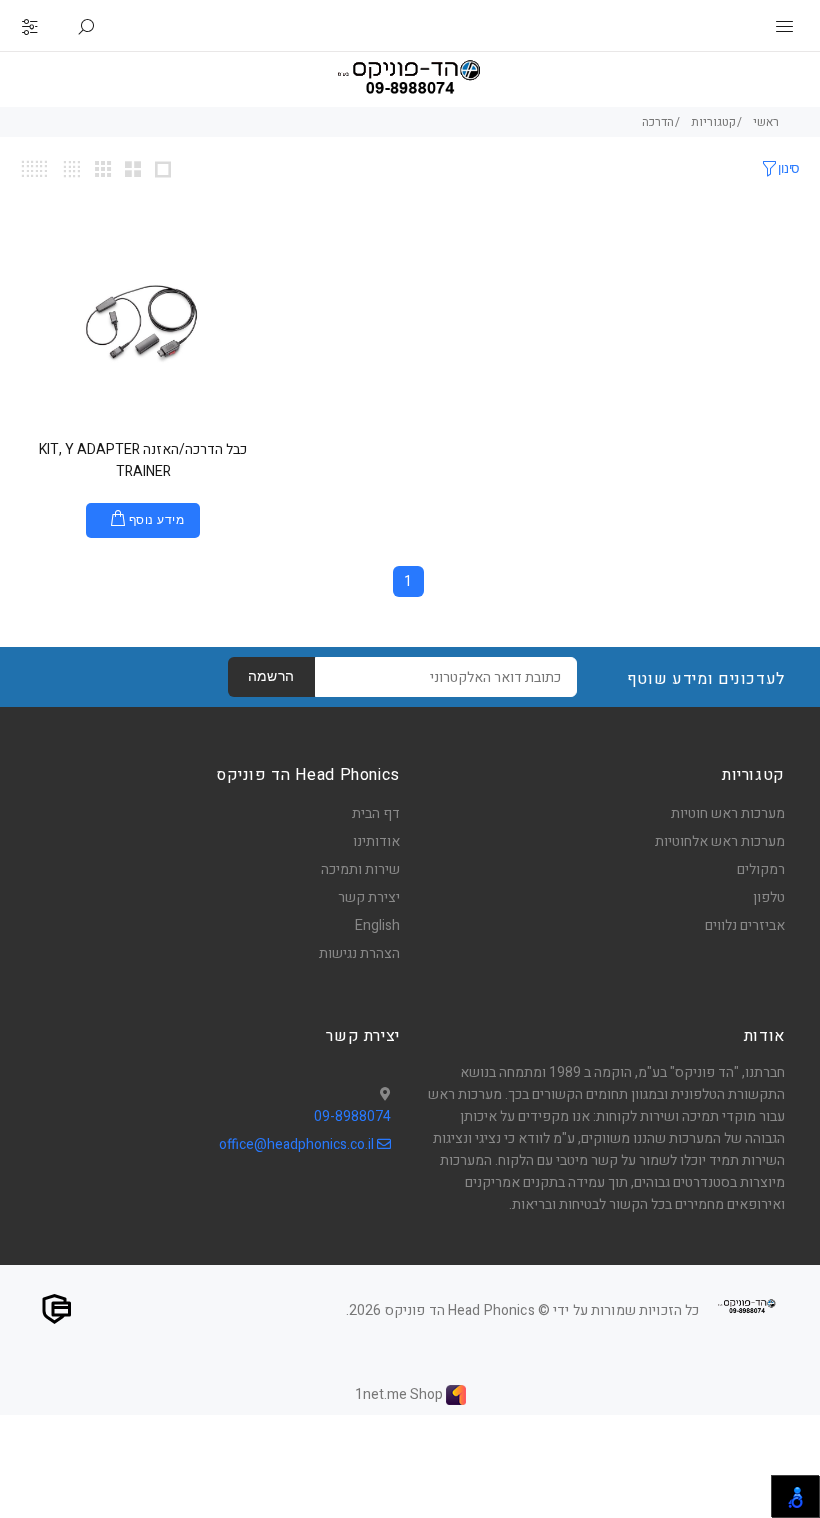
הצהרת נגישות (359, 953)
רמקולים (761, 869)
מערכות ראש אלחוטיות (720, 841)
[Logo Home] (747, 1306)
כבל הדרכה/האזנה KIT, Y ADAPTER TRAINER (143, 460)
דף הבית (376, 813)
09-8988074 (352, 1116)
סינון (789, 169)
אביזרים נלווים (745, 925)
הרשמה (271, 677)
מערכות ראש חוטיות (728, 813)
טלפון (769, 897)
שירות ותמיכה (360, 869)
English (377, 925)
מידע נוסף (156, 521)
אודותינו (376, 841)
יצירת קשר (369, 897)
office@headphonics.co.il (298, 1144)
